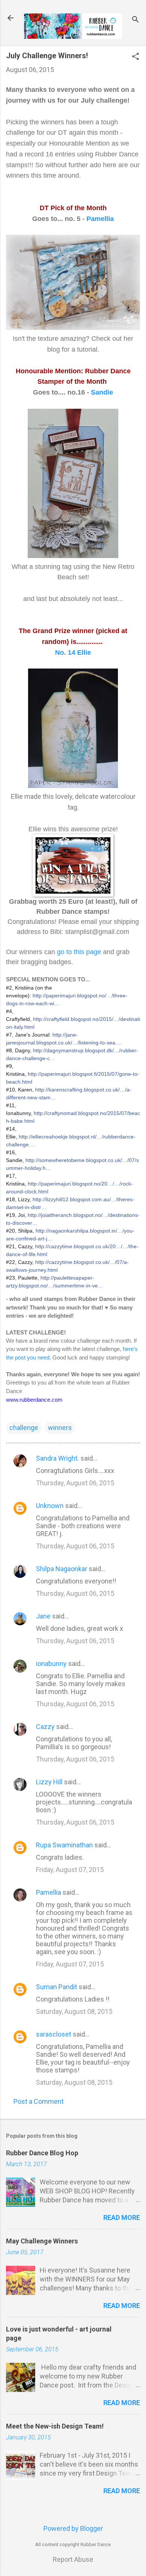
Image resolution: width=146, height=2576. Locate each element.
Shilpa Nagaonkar (62, 1569)
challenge (24, 1428)
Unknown (50, 1506)
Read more (122, 2217)
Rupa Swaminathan (64, 1845)
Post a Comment (39, 2101)
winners (60, 1428)
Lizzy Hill (49, 1782)
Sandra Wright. (57, 1458)
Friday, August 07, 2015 (70, 1870)
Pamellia (100, 219)
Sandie (102, 392)
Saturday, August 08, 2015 (74, 2011)
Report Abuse (73, 2559)
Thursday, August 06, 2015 (75, 1483)
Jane (43, 1616)
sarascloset (54, 2034)
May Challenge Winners (42, 2241)
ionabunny (51, 1664)
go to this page (79, 952)
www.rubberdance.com (34, 1400)
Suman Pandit (57, 1987)
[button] (136, 57)
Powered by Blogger (73, 2528)
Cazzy (45, 1727)
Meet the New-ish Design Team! (55, 2426)
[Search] (136, 20)
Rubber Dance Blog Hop (42, 2153)
